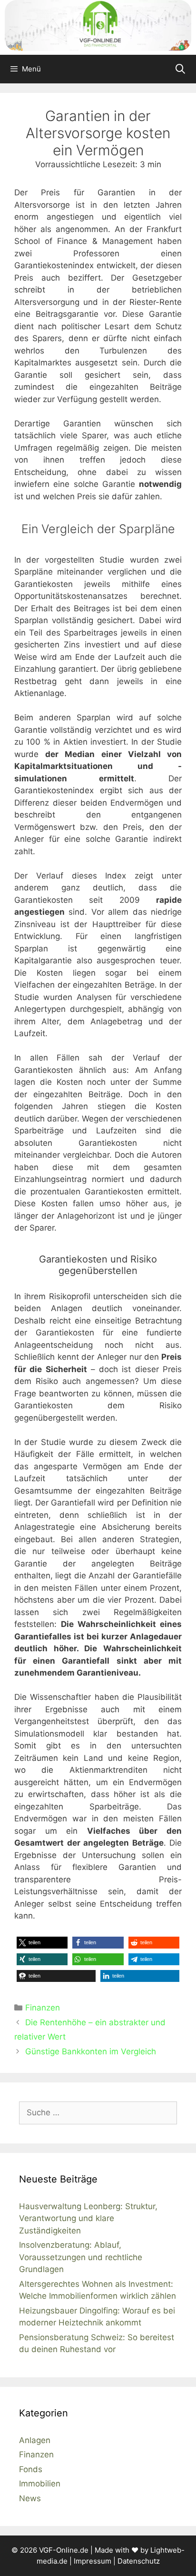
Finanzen (43, 2008)
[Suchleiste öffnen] (180, 69)
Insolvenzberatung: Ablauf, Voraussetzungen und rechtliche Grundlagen (81, 2257)
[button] (42, 1943)
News (30, 2498)
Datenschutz (139, 2561)
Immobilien (40, 2484)
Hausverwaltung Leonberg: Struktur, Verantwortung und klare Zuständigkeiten (88, 2218)
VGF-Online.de (64, 2550)
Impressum (93, 2561)
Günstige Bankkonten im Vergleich (91, 2051)
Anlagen (35, 2440)
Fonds (31, 2469)
